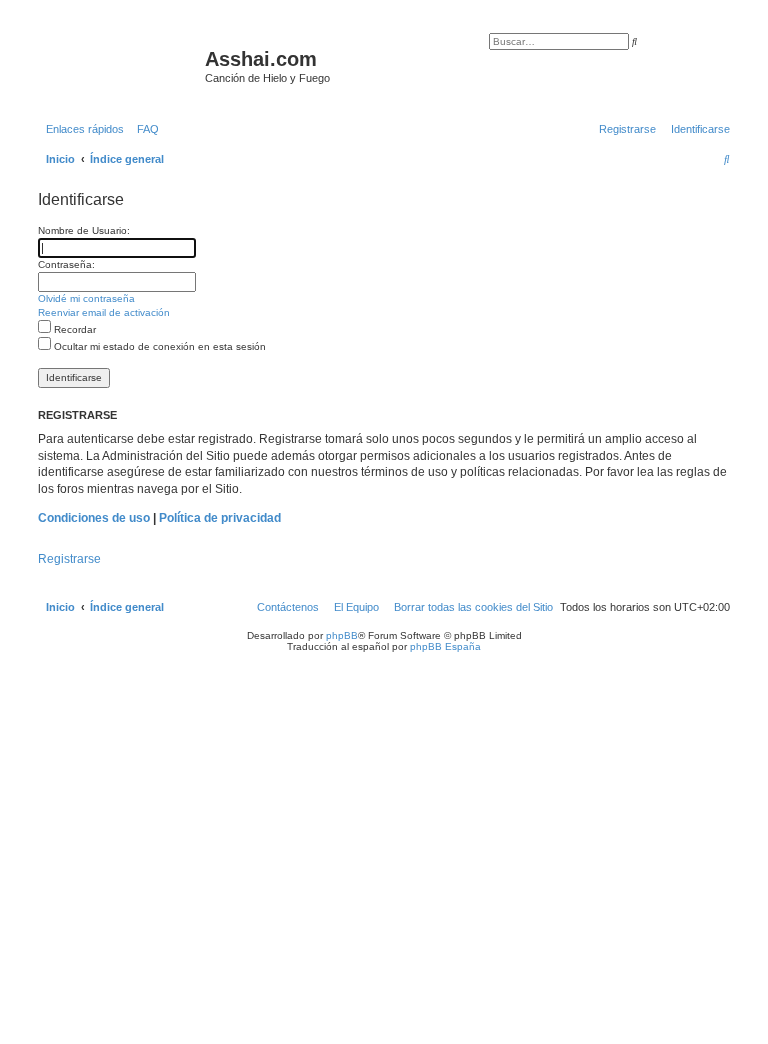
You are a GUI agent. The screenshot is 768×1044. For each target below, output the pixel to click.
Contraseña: (66, 264)
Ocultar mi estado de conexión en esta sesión (158, 346)
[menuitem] (144, 129)
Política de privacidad (220, 518)
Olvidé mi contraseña (86, 298)
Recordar (73, 329)
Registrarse (69, 559)
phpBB (342, 635)
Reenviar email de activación (104, 312)
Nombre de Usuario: (84, 230)
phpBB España (445, 646)
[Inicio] (119, 65)
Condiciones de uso (94, 518)
